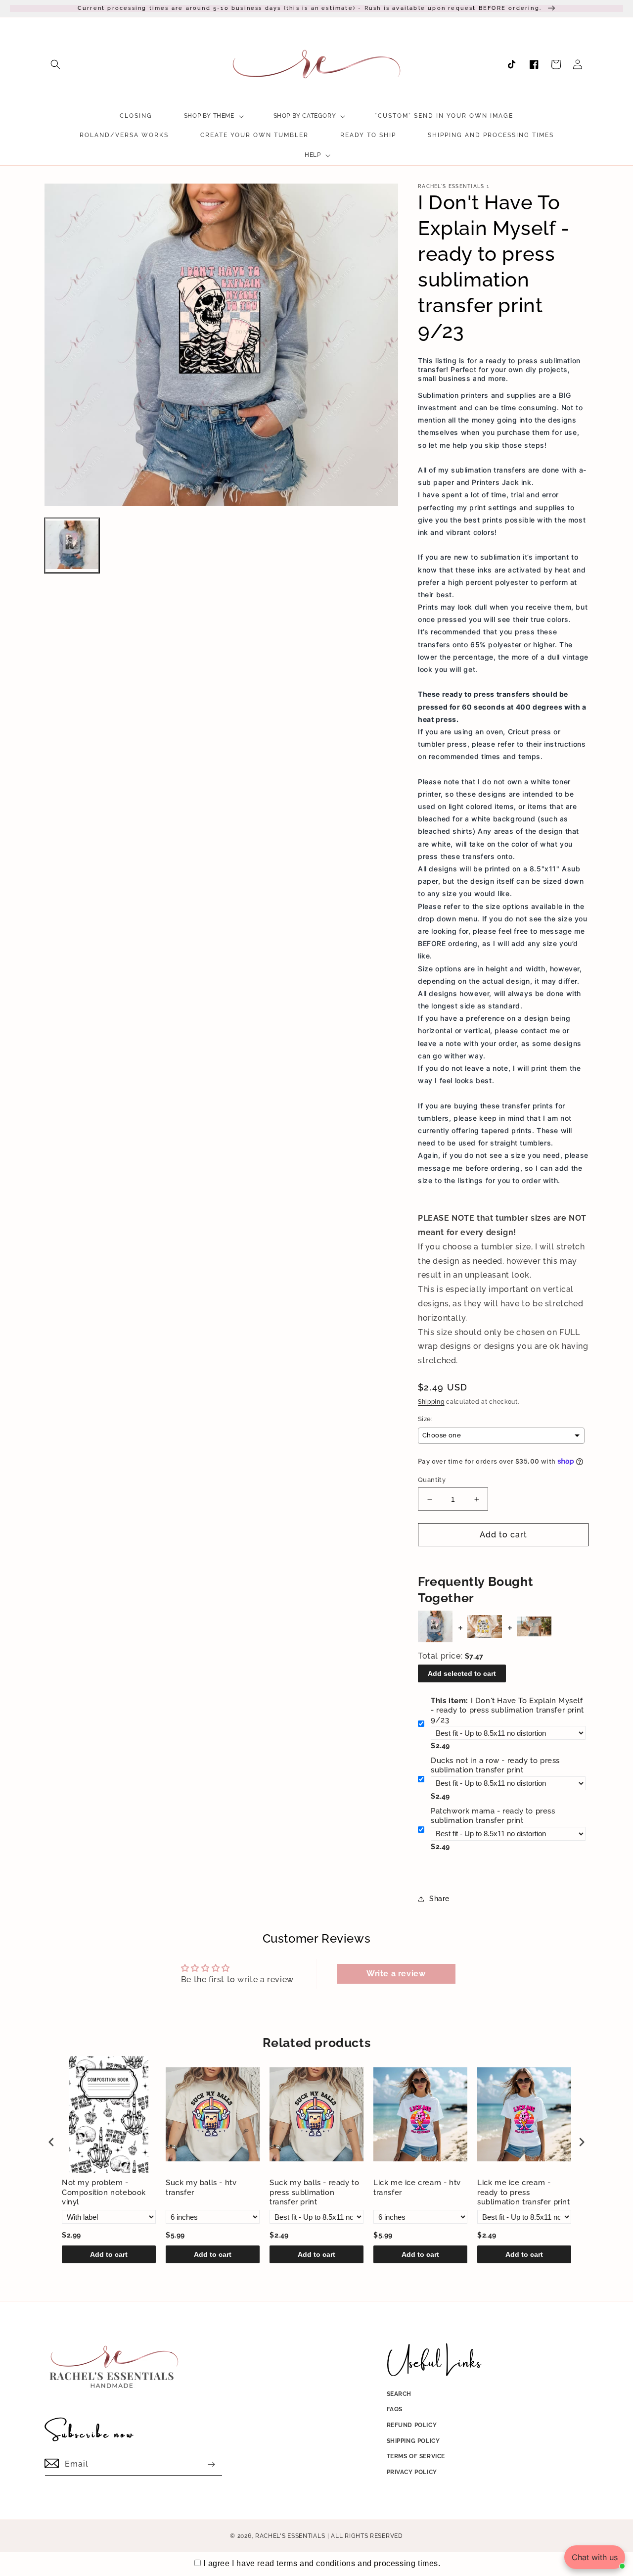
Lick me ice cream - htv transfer (417, 2188)
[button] (55, 64)
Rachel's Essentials (290, 2536)
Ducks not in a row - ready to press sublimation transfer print (495, 1765)
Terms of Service (416, 2456)
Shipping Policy (413, 2441)
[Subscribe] (211, 2464)
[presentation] (51, 2142)
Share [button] (439, 1899)
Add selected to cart (462, 1673)
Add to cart (109, 2254)
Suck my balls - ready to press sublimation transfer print (314, 2192)
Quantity (432, 1480)
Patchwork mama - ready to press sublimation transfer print (493, 1816)
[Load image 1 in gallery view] (72, 546)
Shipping (431, 1402)
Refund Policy (412, 2425)
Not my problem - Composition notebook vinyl (104, 2192)
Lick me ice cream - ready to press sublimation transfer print (524, 2192)
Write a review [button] (396, 1974)
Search (399, 2394)
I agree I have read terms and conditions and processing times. (322, 2563)
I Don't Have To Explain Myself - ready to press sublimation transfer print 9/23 (507, 1710)
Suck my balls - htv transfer (201, 2188)
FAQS (395, 2409)
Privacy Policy (412, 2472)
